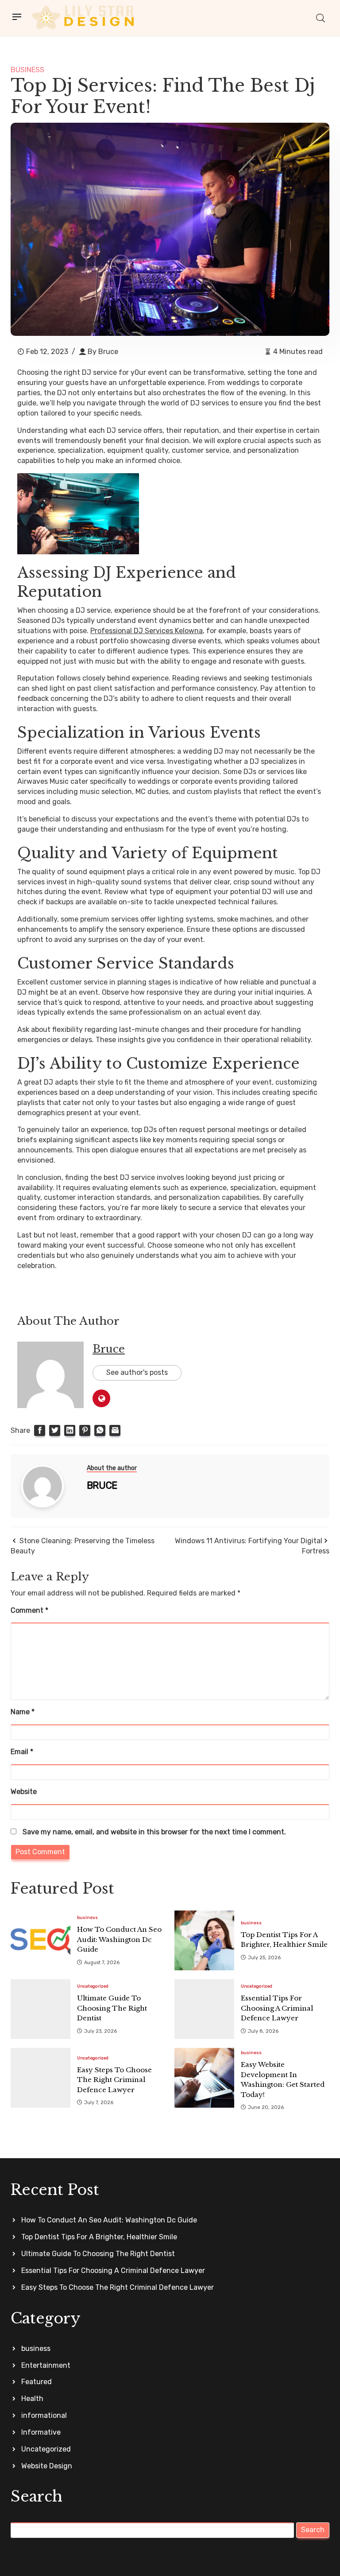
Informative (41, 2432)
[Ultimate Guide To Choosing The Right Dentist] (41, 2009)
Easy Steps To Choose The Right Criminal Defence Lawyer (118, 2287)
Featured (37, 2382)
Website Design (47, 2466)
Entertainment (46, 2365)
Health (32, 2399)
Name (23, 1712)
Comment (29, 1610)
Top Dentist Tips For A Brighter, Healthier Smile (99, 2237)
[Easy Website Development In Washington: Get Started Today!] (204, 2078)
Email (22, 1752)
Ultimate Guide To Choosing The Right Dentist (98, 2254)
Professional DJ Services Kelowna (147, 631)
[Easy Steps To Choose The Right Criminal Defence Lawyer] (41, 2078)
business (27, 70)
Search (313, 2530)
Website (24, 1792)
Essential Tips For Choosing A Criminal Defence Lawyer (113, 2271)
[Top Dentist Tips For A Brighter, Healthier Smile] (204, 1940)
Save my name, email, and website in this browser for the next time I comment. (154, 1832)
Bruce (108, 352)
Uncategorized (93, 1986)
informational (44, 2415)
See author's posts (137, 1372)
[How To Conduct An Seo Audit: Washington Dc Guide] (41, 1940)
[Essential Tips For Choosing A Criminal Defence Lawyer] (204, 2009)
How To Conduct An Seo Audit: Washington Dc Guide (109, 2220)
